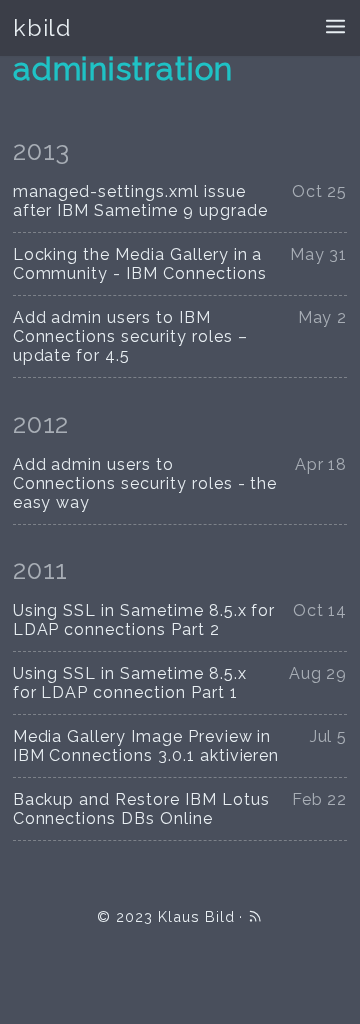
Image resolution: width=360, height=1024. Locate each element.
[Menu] (335, 28)
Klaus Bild (196, 916)
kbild (42, 27)
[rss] (255, 916)
